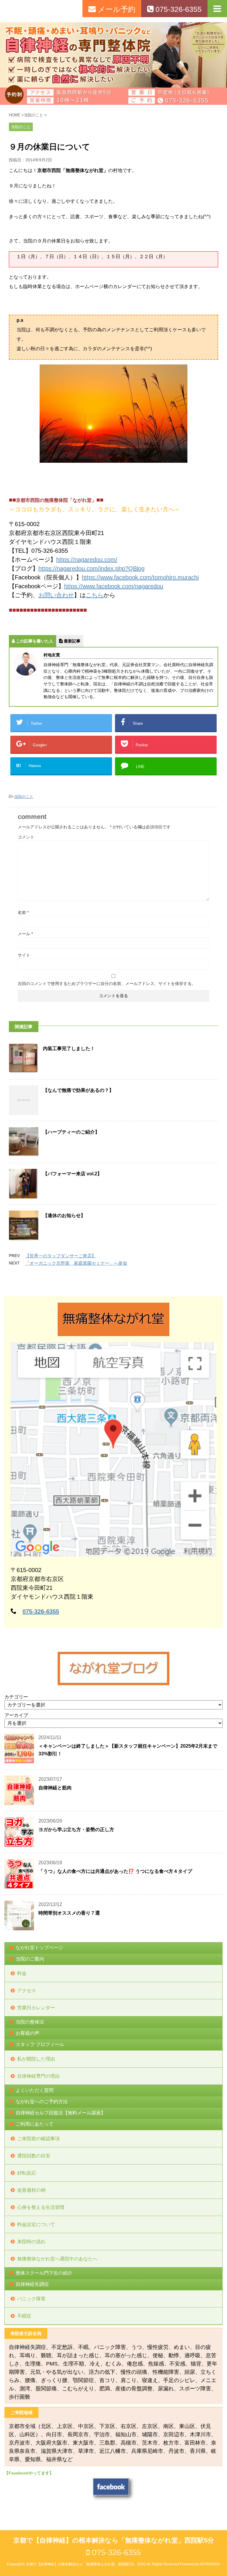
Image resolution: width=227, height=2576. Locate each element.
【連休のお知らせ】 (64, 1215)
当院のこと (24, 797)
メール (25, 934)
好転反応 (27, 2173)
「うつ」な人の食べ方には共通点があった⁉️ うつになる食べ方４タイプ (115, 1871)
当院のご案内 (30, 1959)
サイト (24, 955)
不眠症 (24, 2316)
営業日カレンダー (36, 2008)
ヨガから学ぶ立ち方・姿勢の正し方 (76, 1829)
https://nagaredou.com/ (87, 560)
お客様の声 (27, 2033)
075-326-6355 (41, 1611)
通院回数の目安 (34, 2156)
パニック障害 (31, 2299)
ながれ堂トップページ (39, 1948)
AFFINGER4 (210, 2564)
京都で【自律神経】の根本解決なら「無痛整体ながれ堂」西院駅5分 (114, 2540)
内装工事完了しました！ (69, 1048)
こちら (95, 595)
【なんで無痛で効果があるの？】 (78, 1090)
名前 (23, 912)
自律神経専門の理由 (38, 2076)
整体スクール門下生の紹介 (44, 2273)
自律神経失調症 (32, 2284)
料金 (22, 1973)
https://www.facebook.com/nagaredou (114, 586)
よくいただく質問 (35, 2090)
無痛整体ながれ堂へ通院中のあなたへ (57, 2259)
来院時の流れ (31, 2242)
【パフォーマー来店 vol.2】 (72, 1174)
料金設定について (36, 2224)
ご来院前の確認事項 (38, 2139)
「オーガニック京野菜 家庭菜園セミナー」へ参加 (76, 1263)
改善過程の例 (31, 2190)
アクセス (27, 1991)
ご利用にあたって (35, 2124)
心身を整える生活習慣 (41, 2207)
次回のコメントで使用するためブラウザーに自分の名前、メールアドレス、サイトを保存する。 (107, 984)
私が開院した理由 (36, 2059)
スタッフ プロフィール (40, 2044)
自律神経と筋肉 (55, 1788)
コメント (26, 837)
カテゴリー (16, 1697)
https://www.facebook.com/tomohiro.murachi (140, 577)
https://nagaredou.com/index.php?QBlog (91, 568)
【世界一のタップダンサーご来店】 (61, 1256)
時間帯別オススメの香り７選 (69, 1913)
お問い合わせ (56, 595)
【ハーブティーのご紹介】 (71, 1132)
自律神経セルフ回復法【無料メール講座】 (61, 2113)
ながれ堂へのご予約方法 (42, 2102)
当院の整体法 (30, 2022)
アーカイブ (16, 1715)
